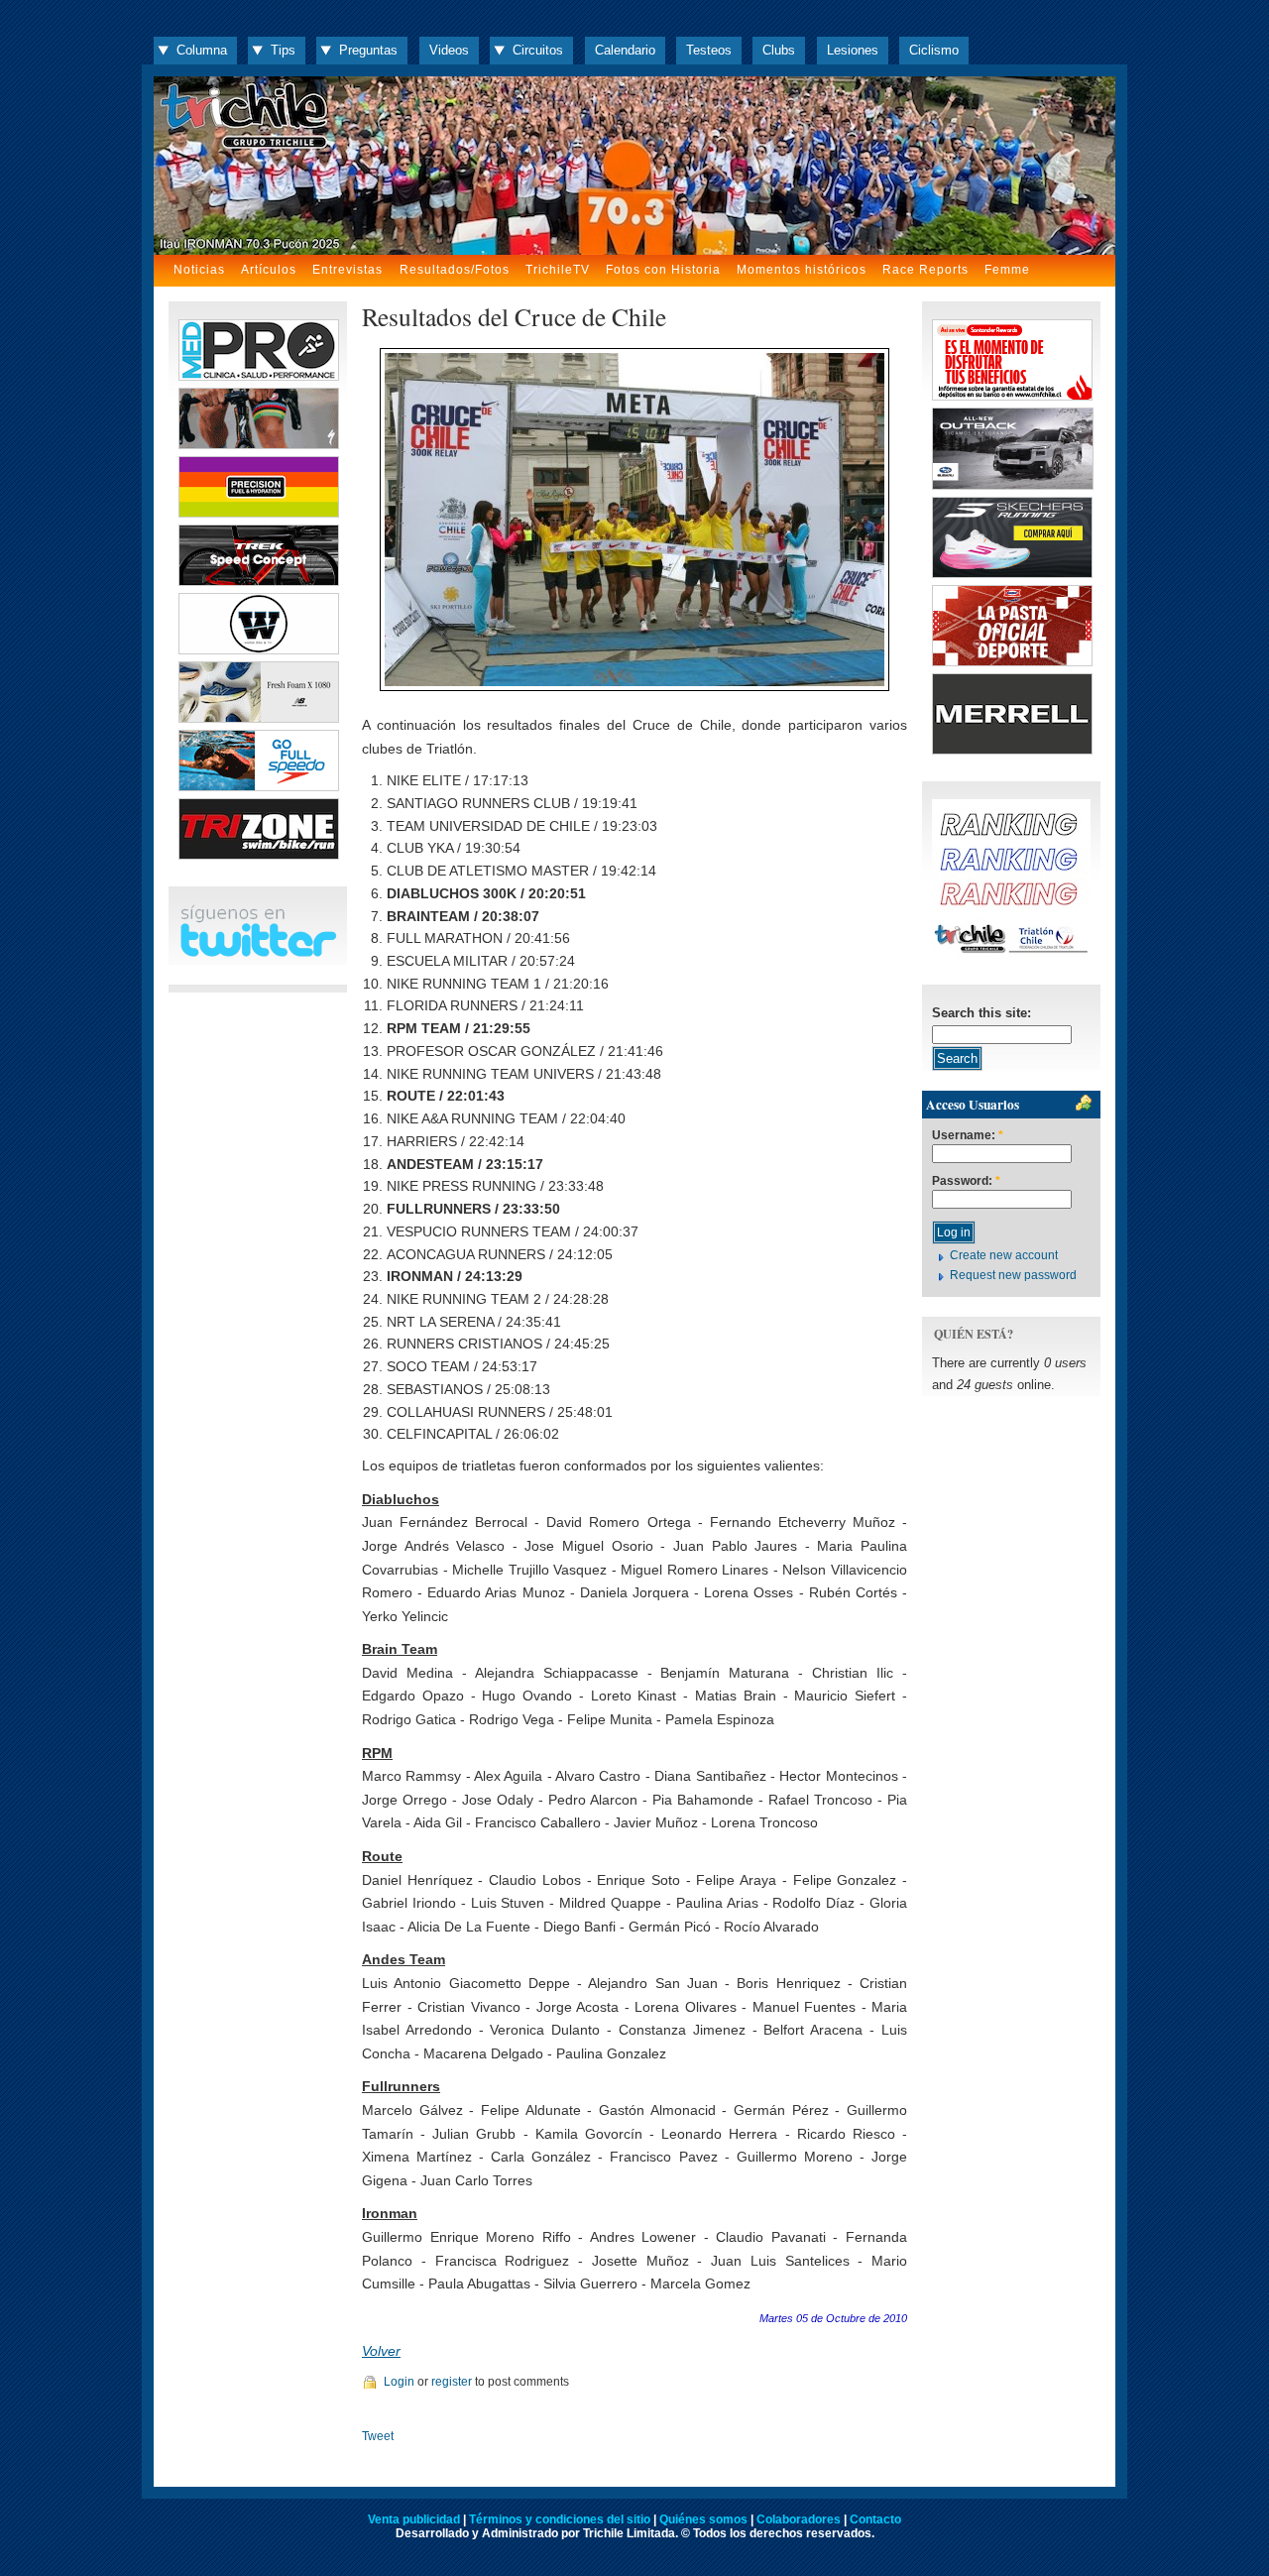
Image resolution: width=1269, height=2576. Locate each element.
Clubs (779, 50)
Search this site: (981, 1013)
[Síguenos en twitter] (258, 953)
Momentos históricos (802, 270)
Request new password (1013, 1275)
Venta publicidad (414, 2519)
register (452, 2382)
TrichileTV (558, 270)
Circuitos (538, 50)
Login (399, 2382)
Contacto (875, 2519)
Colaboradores (799, 2519)
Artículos (269, 270)
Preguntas (368, 50)
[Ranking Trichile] (1011, 953)
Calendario (625, 50)
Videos (449, 50)
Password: (966, 1181)
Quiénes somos (703, 2519)
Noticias (199, 270)
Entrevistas (347, 270)
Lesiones (853, 50)
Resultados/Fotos (455, 270)
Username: (968, 1136)
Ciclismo (934, 50)
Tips (283, 50)
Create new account (1004, 1255)
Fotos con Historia (663, 270)
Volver (381, 2351)
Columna (202, 50)
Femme (1007, 270)
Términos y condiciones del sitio (560, 2519)
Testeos (709, 50)
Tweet (378, 2436)
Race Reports (925, 270)
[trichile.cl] (634, 166)
